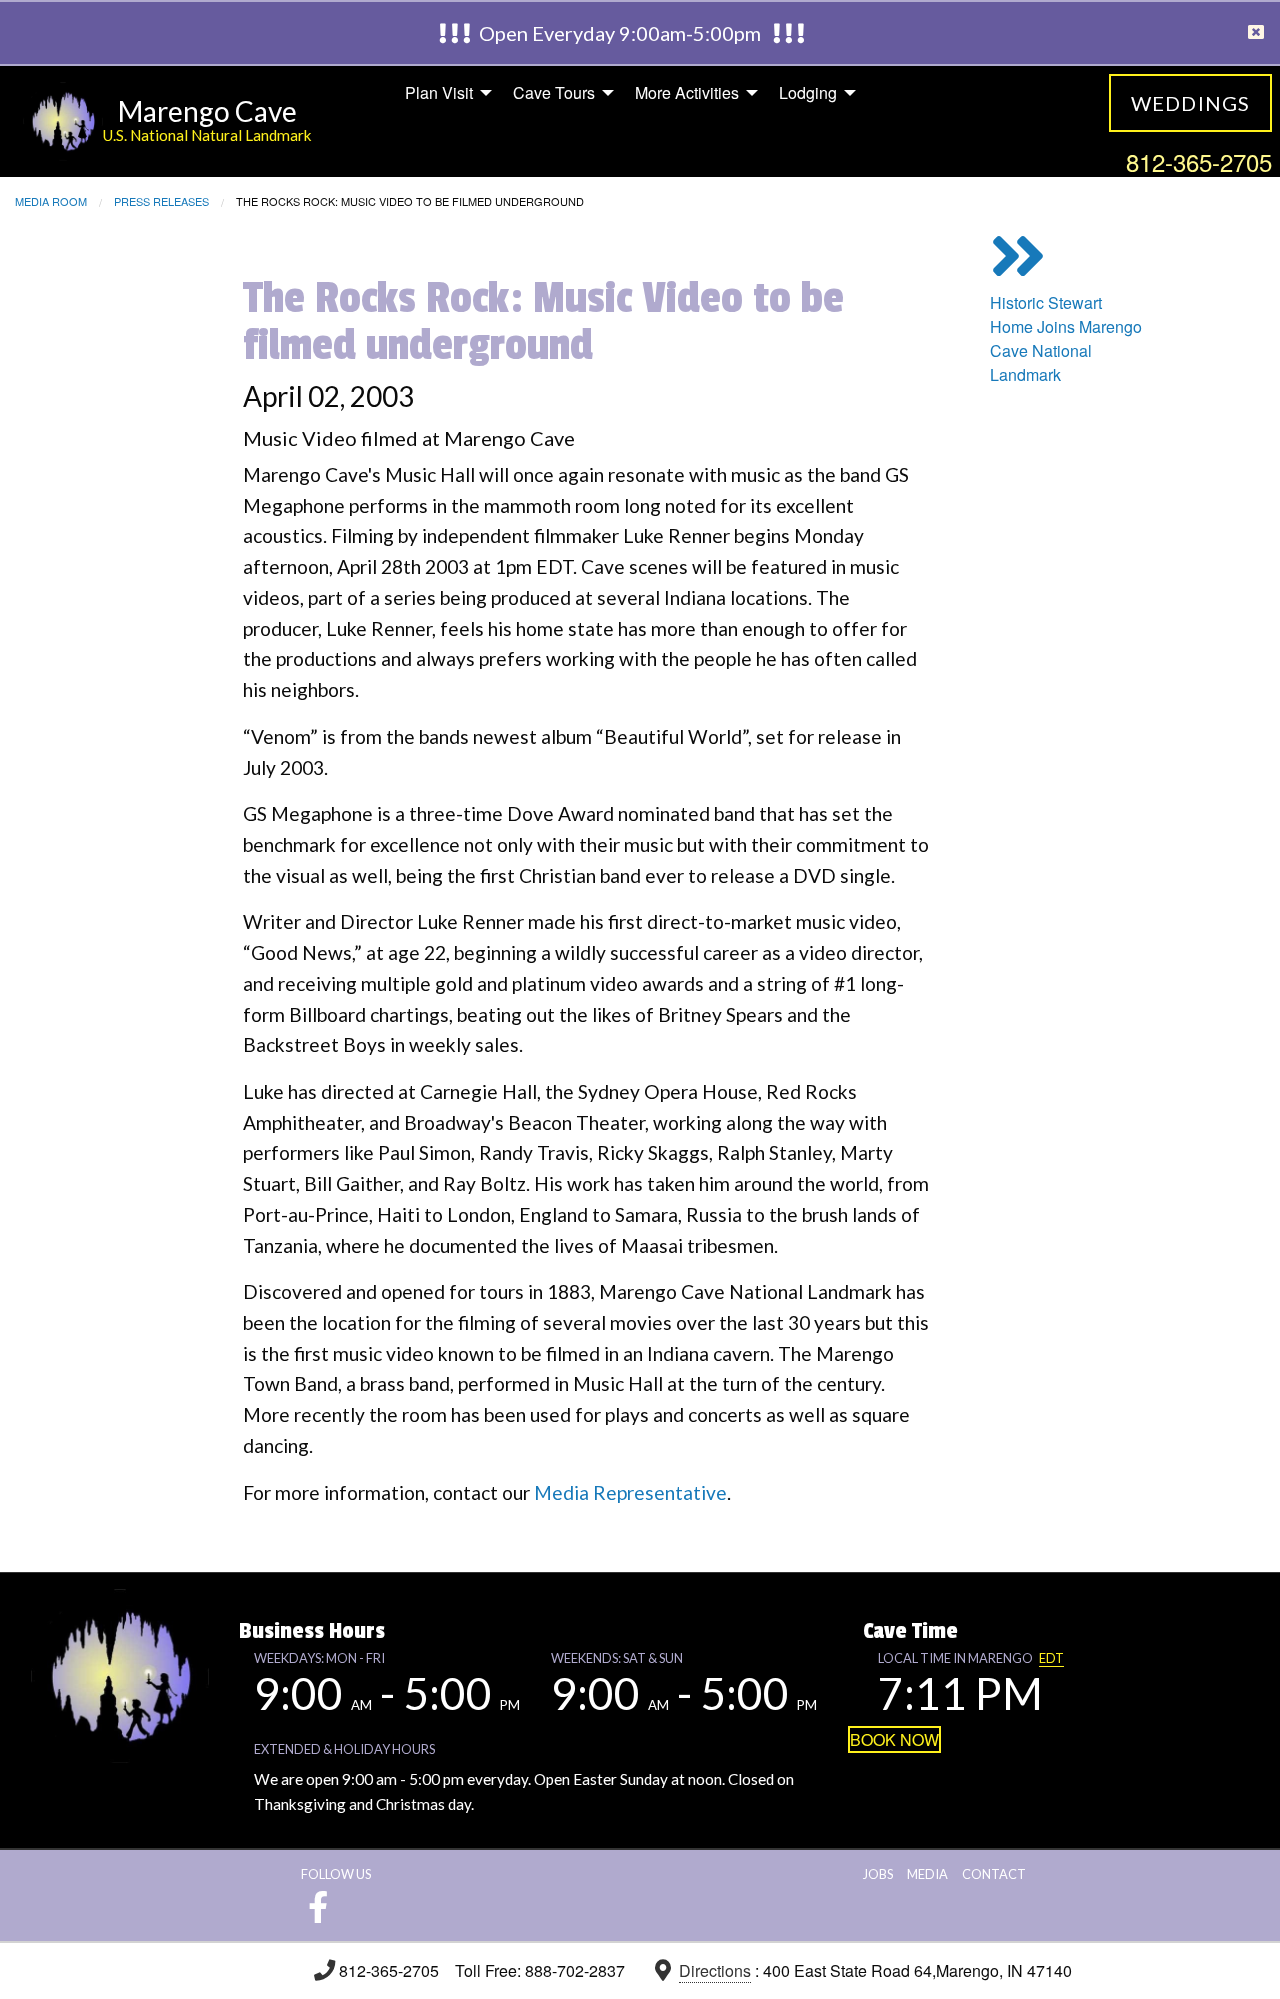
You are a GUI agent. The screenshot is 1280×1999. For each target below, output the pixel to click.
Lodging (808, 92)
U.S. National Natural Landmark (207, 135)
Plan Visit (439, 92)
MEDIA (927, 1874)
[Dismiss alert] (1256, 33)
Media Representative (630, 1492)
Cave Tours (554, 92)
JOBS (878, 1874)
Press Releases (161, 201)
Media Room (51, 201)
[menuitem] (443, 93)
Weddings (1190, 103)
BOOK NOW (894, 1739)
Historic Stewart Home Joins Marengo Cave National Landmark (1066, 338)
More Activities (687, 92)
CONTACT (994, 1874)
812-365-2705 (1199, 161)
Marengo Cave (207, 111)
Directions (715, 1970)
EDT (1051, 1658)
